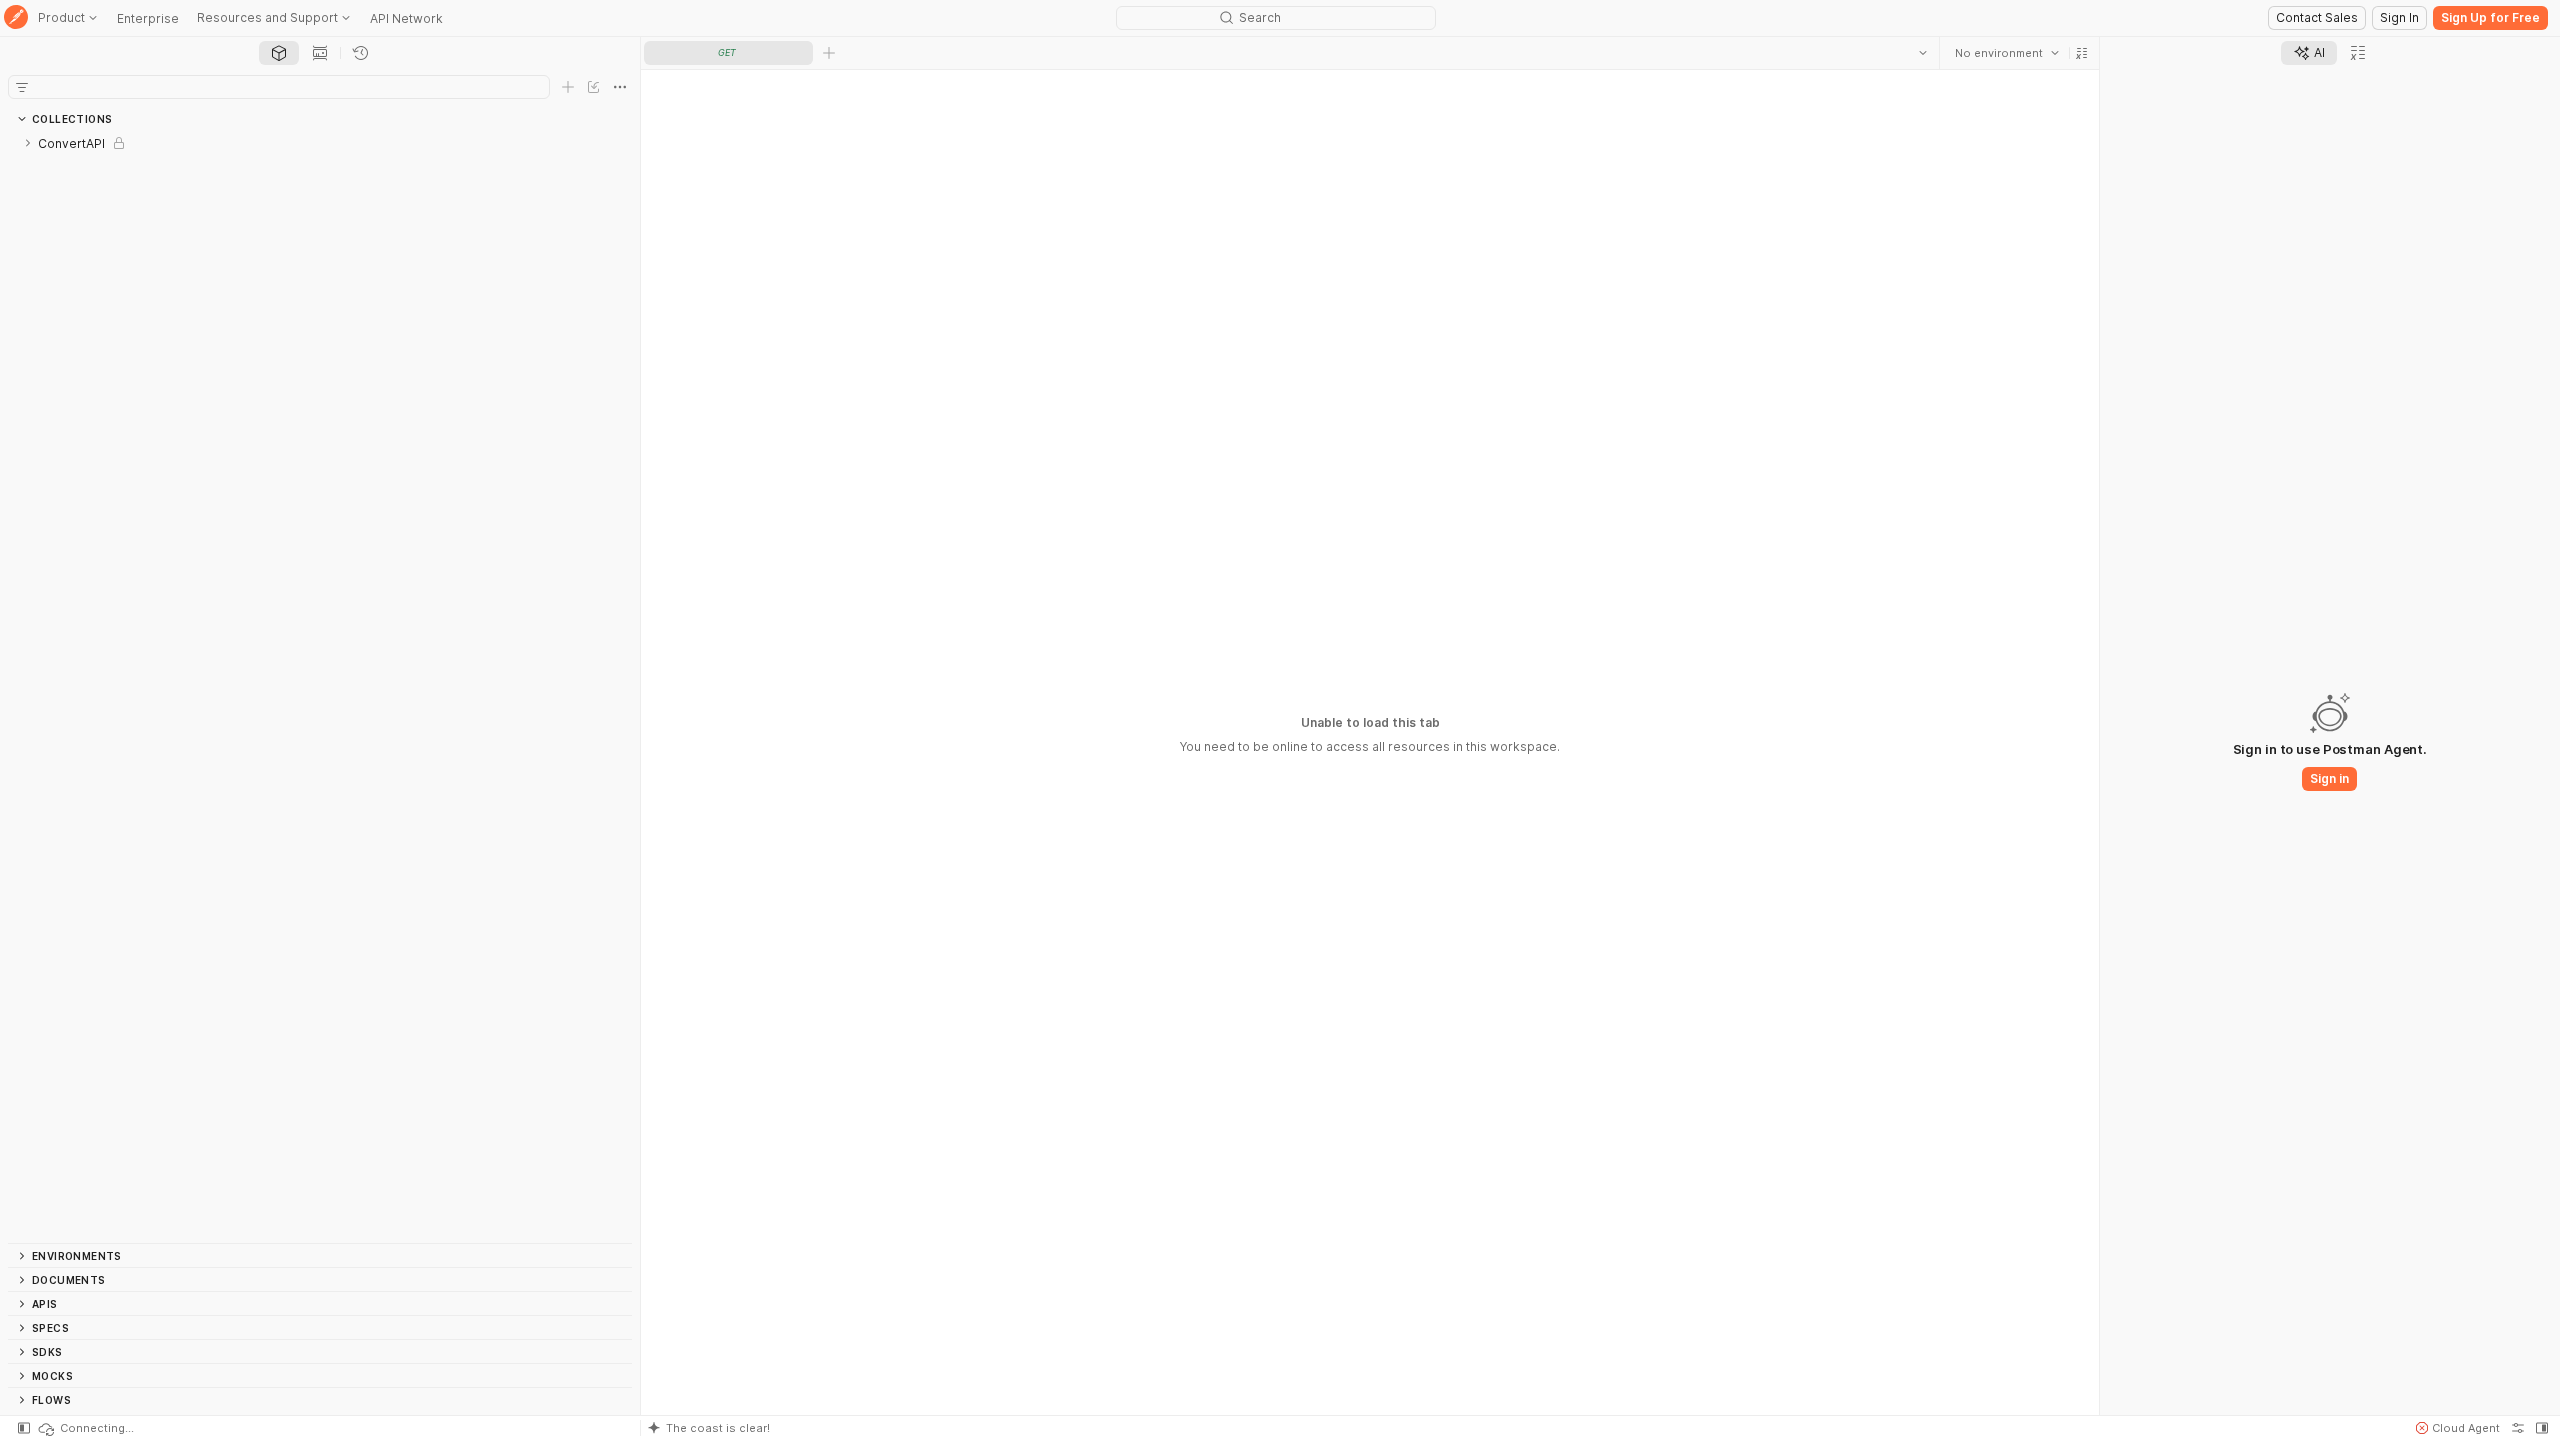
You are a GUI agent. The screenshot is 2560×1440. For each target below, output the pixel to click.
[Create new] (568, 87)
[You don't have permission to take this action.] (829, 53)
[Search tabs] (1923, 53)
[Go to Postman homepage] (16, 18)
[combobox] (2007, 53)
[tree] (320, 687)
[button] (2082, 53)
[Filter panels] (22, 87)
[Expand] (28, 143)
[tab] (279, 53)
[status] (85, 1428)
